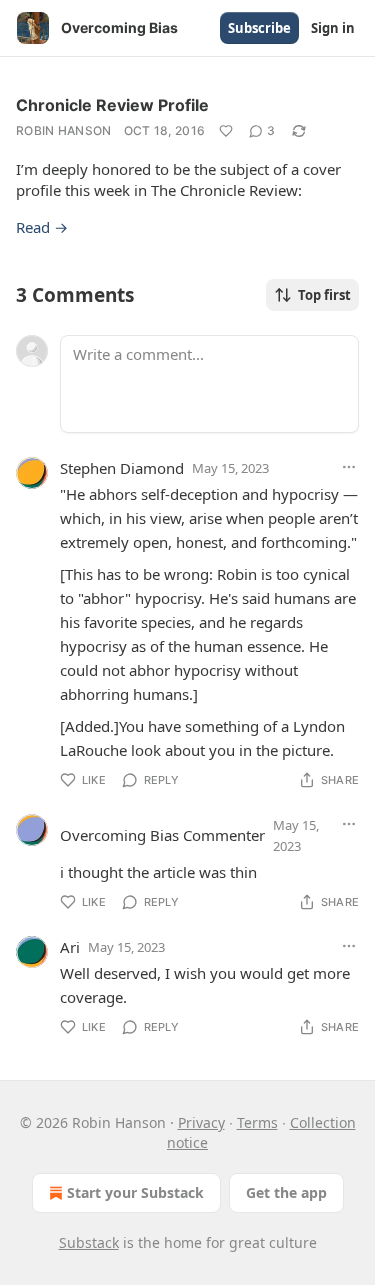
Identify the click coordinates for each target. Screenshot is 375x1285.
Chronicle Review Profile (112, 105)
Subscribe (259, 28)
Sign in (333, 28)
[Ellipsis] (349, 467)
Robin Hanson (64, 130)
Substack (89, 1242)
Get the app (286, 1192)
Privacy (201, 1122)
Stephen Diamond (122, 468)
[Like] (226, 131)
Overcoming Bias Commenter (162, 835)
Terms (257, 1122)
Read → (42, 227)
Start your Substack (135, 1192)
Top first (324, 295)
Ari (70, 947)
